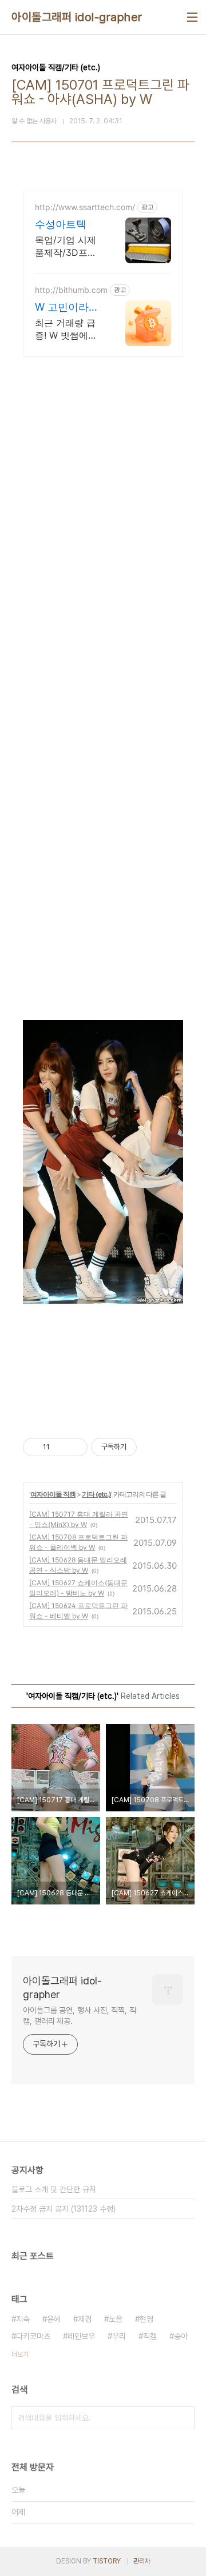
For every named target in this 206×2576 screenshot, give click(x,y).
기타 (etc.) (96, 1494)
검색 (183, 2418)
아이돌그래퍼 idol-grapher (77, 17)
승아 (181, 2336)
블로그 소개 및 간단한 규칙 (54, 2189)
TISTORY (107, 2561)
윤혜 (54, 2319)
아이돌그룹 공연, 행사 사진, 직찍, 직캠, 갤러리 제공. (80, 2016)
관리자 (142, 2561)
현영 (146, 2319)
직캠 (150, 2336)
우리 (119, 2336)
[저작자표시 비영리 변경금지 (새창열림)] (152, 1447)
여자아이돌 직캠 (53, 1494)
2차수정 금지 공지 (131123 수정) (64, 2209)
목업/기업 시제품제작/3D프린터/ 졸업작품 (66, 246)
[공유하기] (60, 1447)
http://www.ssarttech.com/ (85, 207)
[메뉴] (192, 17)
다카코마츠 (33, 2336)
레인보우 (81, 2336)
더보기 (20, 2354)
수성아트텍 (61, 224)
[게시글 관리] (75, 1447)
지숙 (23, 2319)
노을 (116, 2319)
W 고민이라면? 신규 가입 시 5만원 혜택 (67, 308)
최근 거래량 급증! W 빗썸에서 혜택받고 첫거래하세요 (68, 329)
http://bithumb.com (71, 290)
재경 (85, 2319)
